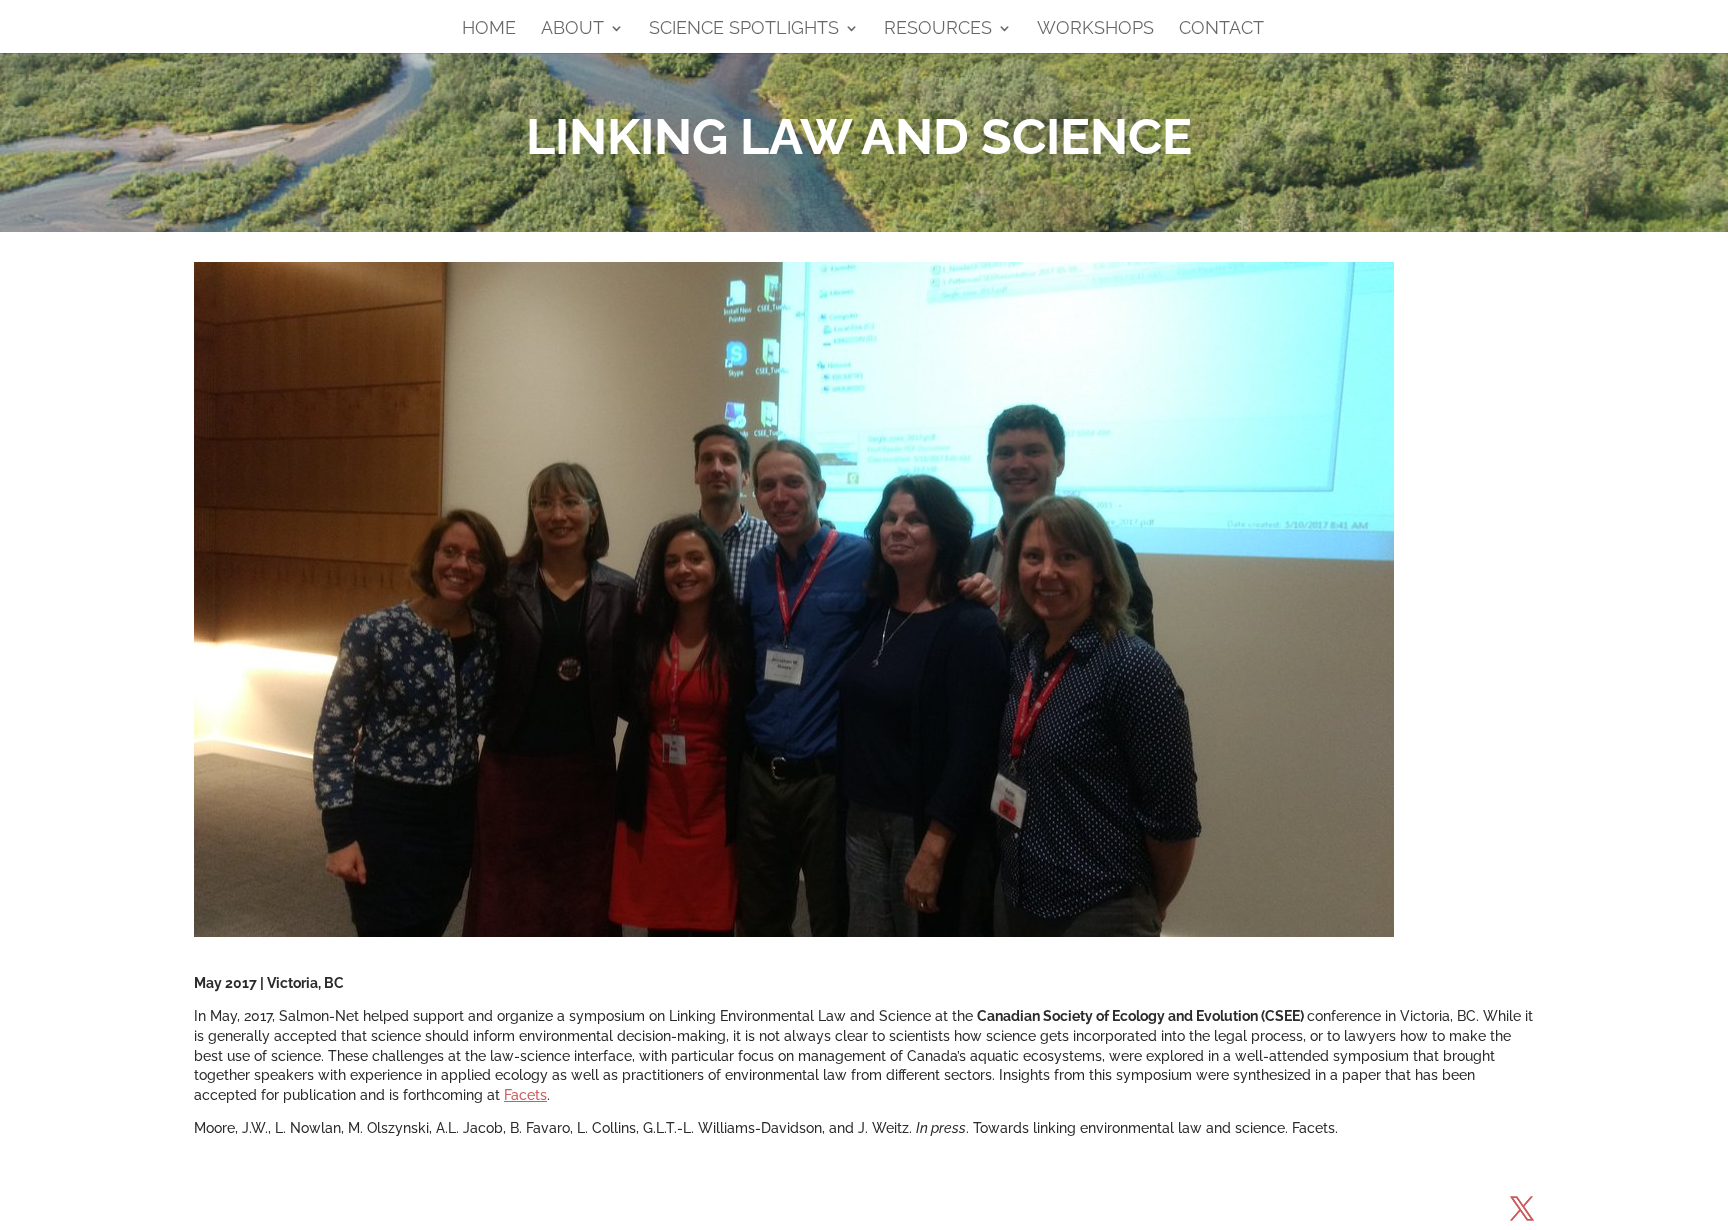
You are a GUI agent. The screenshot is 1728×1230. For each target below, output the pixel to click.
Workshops (1095, 29)
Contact (1221, 29)
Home (489, 29)
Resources (938, 29)
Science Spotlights (744, 29)
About (572, 29)
